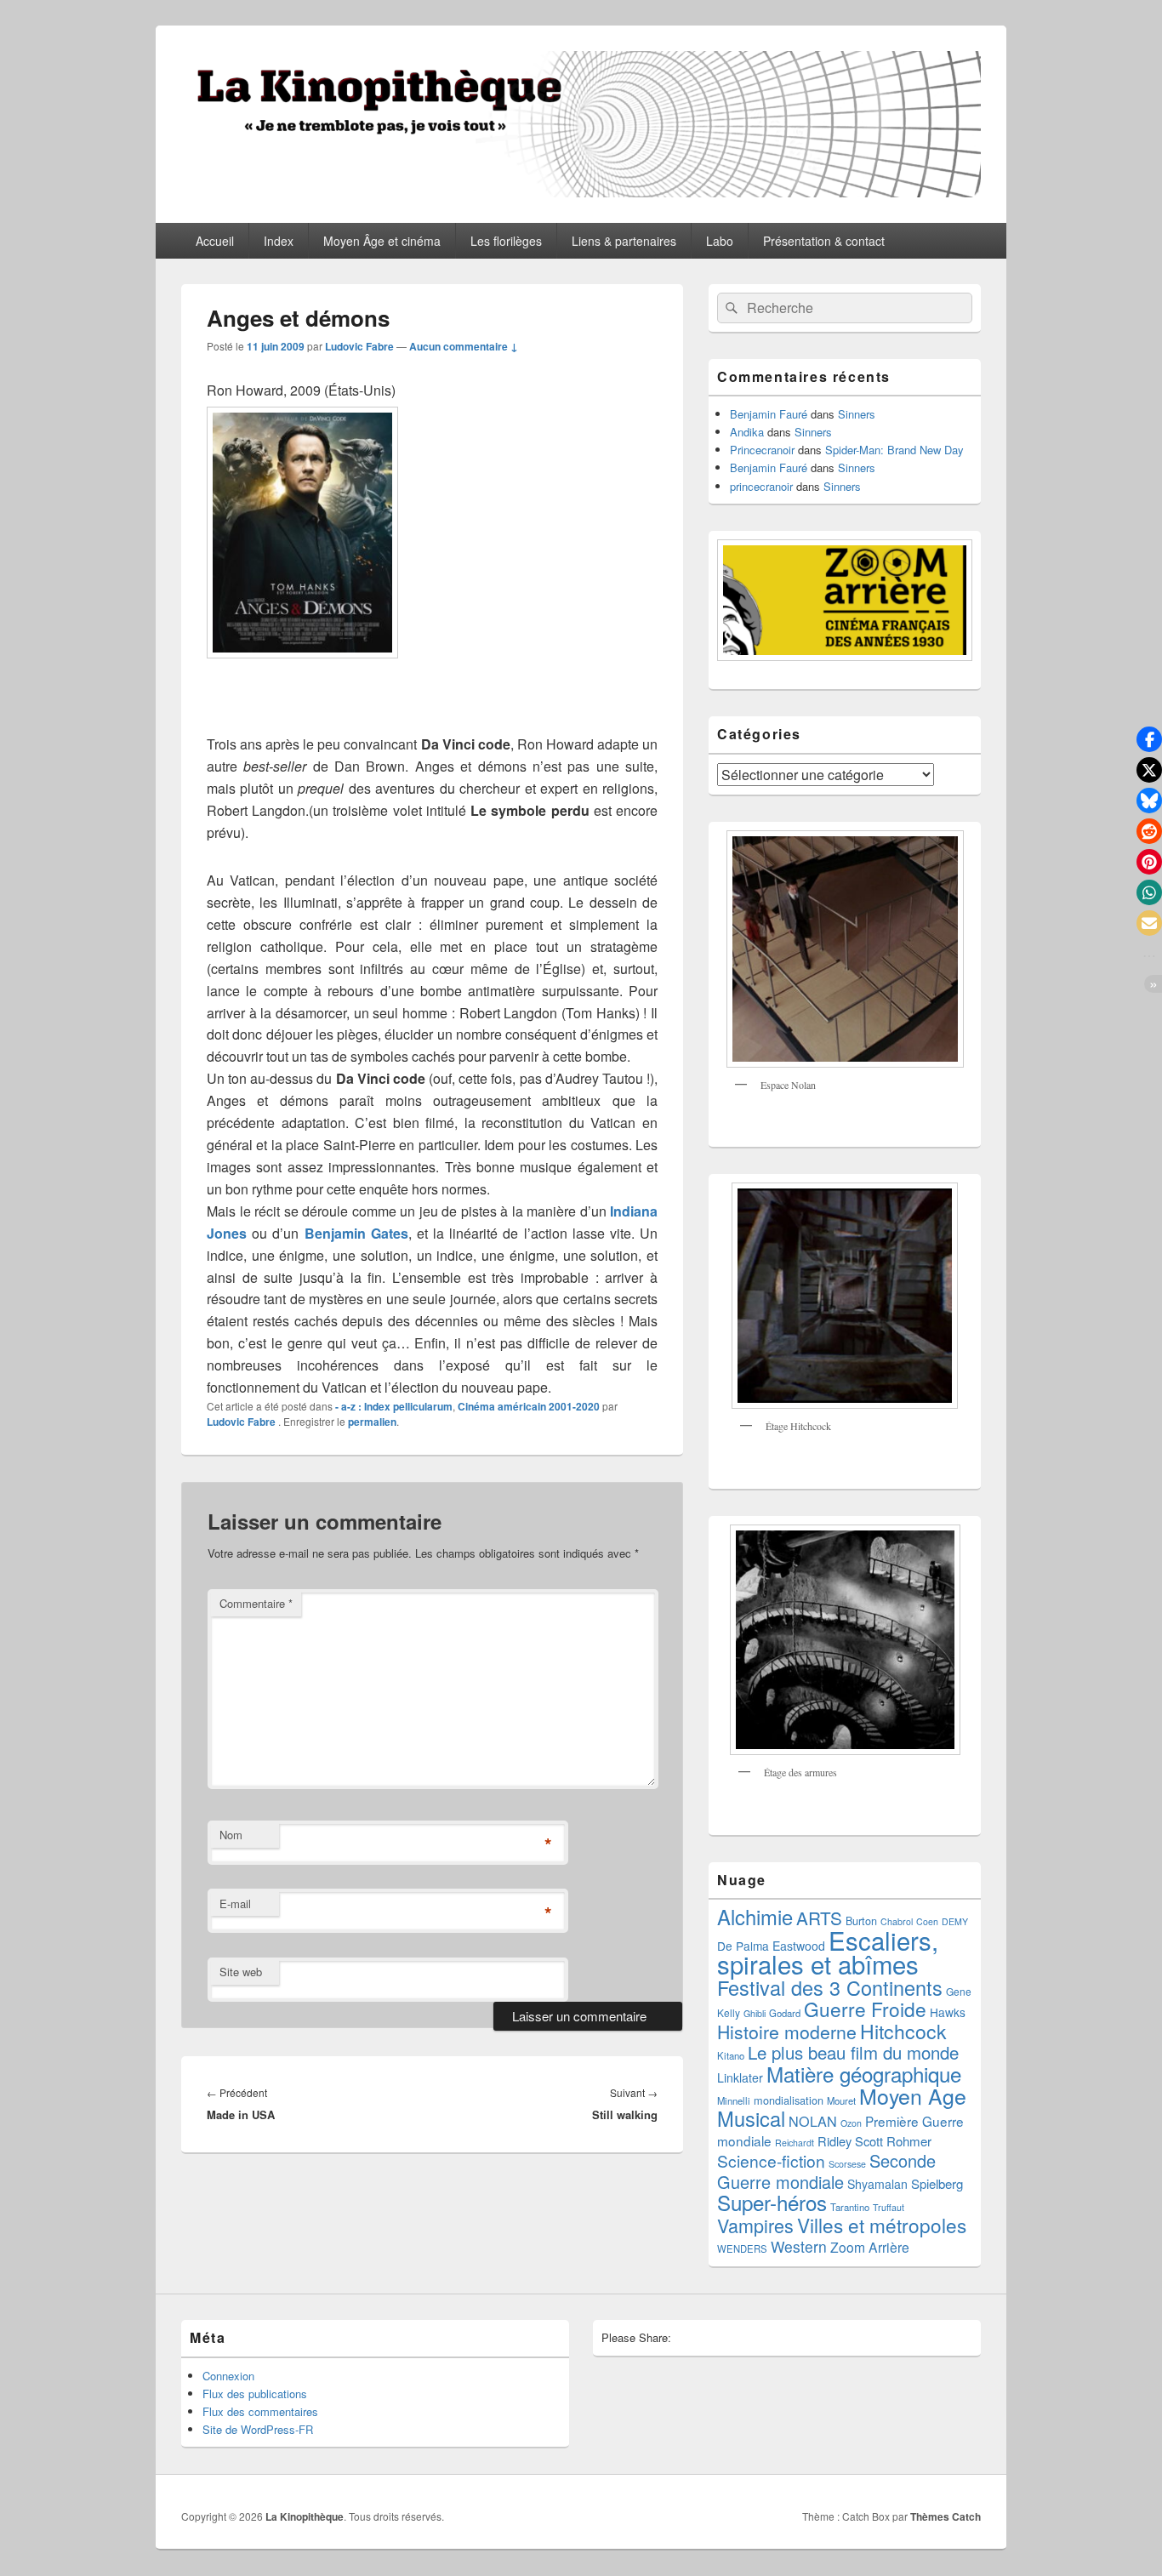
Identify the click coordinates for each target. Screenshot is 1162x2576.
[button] (1149, 739)
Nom (231, 1835)
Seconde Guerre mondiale (826, 2171)
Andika (747, 432)
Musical (751, 2118)
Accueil (215, 241)
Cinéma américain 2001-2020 (529, 1406)
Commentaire (256, 1603)
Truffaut (889, 2207)
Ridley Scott (850, 2141)
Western (799, 2246)
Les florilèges (506, 241)
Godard (785, 2013)
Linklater (740, 2077)
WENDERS (742, 2248)
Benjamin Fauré (769, 414)
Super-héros (772, 2202)
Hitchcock (903, 2031)
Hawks (948, 2012)
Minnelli (734, 2100)
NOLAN (813, 2121)
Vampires (755, 2225)
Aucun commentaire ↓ (464, 346)
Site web (241, 1972)
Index (279, 241)
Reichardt (795, 2143)
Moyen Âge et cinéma (382, 241)
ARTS (819, 1918)
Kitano (731, 2055)
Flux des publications (255, 2394)
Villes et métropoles (882, 2225)
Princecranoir (762, 450)
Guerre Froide (865, 2009)
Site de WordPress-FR (258, 2429)
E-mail (235, 1904)
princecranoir (761, 486)
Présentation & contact (824, 241)
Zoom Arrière (870, 2247)
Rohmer (909, 2141)
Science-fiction (771, 2160)
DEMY (955, 1921)
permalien (372, 1422)
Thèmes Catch (946, 2516)
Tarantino (850, 2207)
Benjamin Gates (356, 1233)
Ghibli (755, 2013)
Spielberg (937, 2183)
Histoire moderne (787, 2032)
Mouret (841, 2100)
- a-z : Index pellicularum (394, 1406)
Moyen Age (913, 2095)
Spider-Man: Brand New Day (894, 450)
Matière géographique (864, 2074)
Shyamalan (877, 2184)
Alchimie (755, 1917)
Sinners (857, 414)
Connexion (228, 2376)
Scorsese (847, 2164)
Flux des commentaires (260, 2411)
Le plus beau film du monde (853, 2052)
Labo (720, 241)
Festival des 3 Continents (830, 1987)
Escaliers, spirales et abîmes (828, 1952)
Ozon (851, 2123)
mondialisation (789, 2100)
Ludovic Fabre (359, 346)
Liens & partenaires (624, 241)
